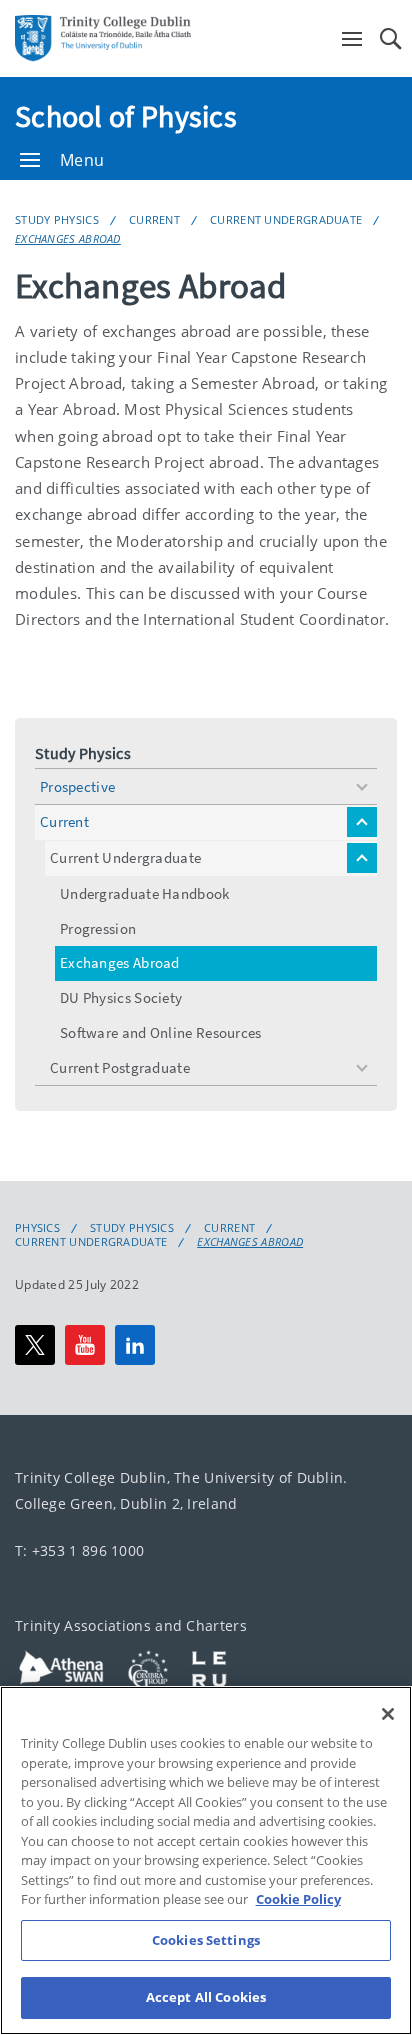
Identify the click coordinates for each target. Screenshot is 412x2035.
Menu (82, 160)
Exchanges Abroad (68, 238)
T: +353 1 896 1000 (79, 1550)
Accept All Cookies (206, 1997)
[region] (206, 1860)
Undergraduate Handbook (145, 893)
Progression (98, 928)
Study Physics (57, 219)
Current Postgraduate (120, 1067)
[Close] (388, 1714)
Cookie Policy (298, 1899)
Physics (37, 1228)
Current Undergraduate (286, 219)
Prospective (77, 786)
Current (154, 219)
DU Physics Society (121, 997)
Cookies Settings (206, 1940)
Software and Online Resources (161, 1032)
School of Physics (126, 116)
